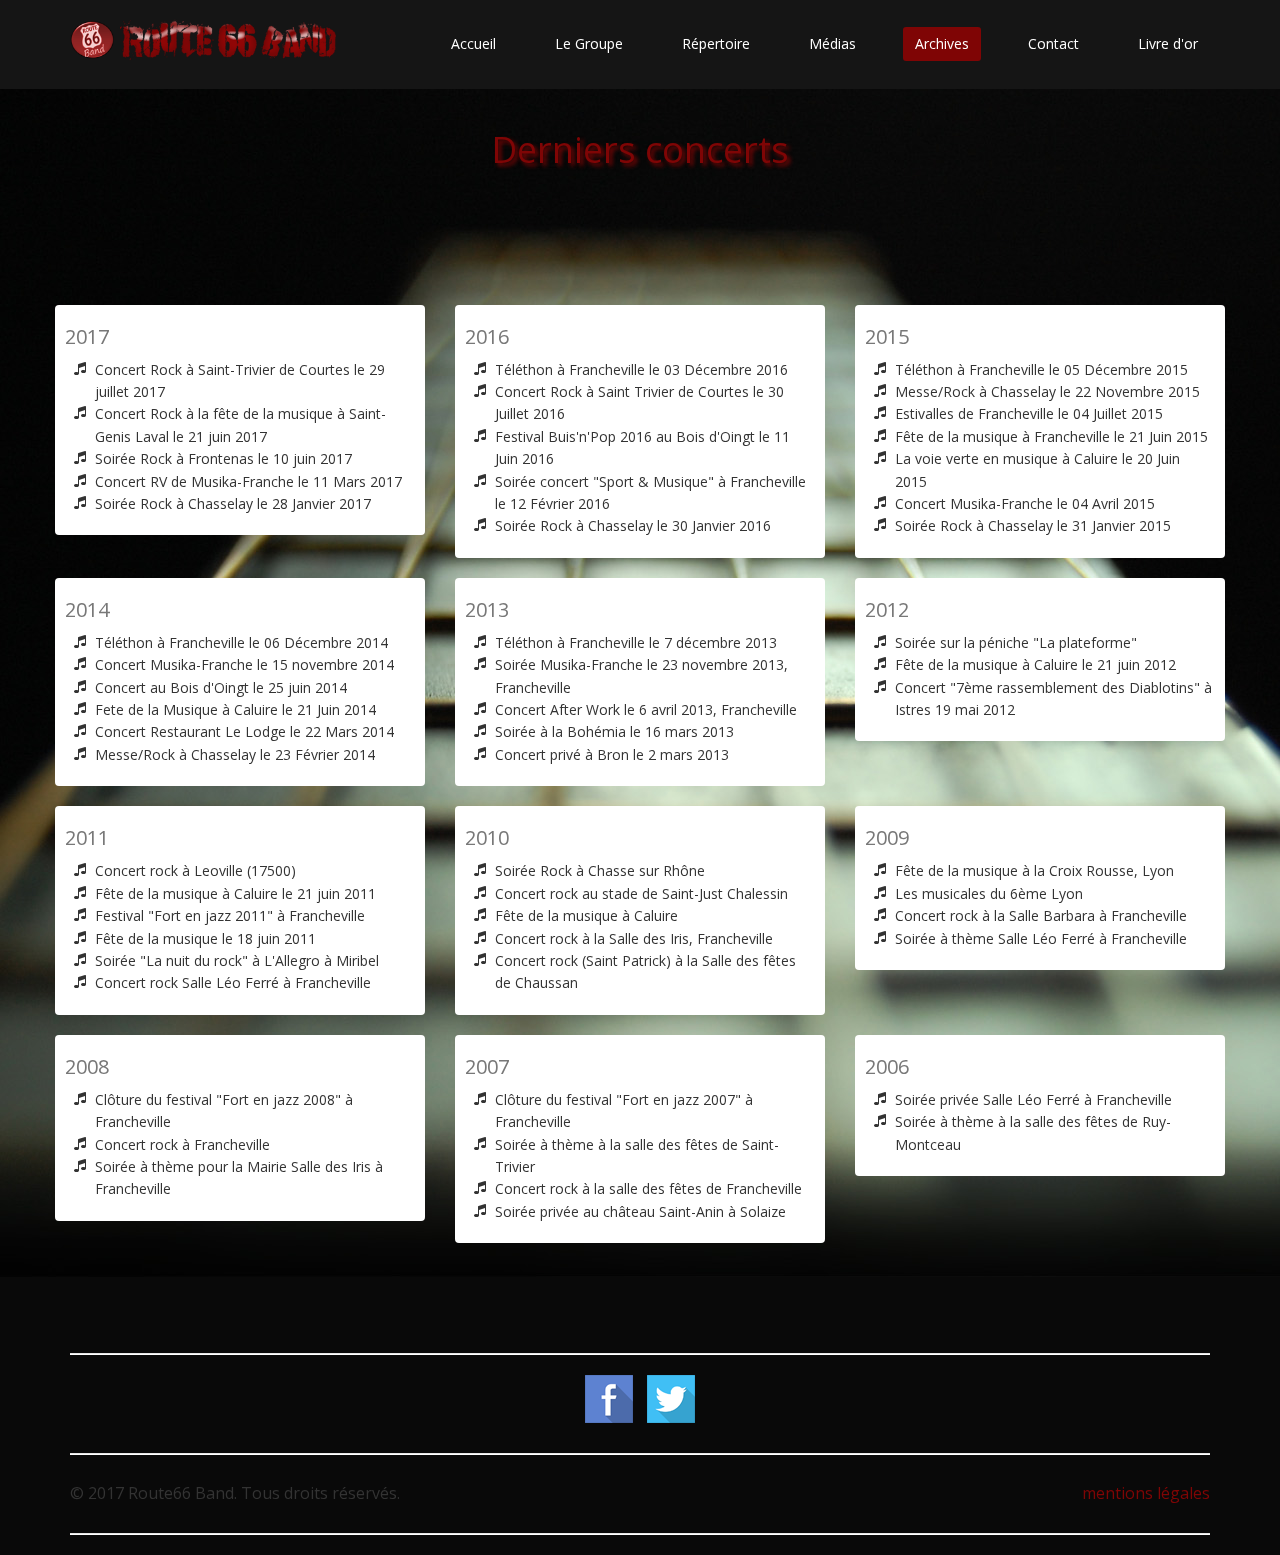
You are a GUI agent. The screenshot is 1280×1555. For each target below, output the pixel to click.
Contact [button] (1053, 43)
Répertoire (716, 43)
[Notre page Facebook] (609, 1397)
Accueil (473, 43)
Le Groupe (589, 43)
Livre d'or (1168, 43)
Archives (942, 43)
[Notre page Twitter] (671, 1397)
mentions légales (1146, 1493)
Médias (832, 43)
